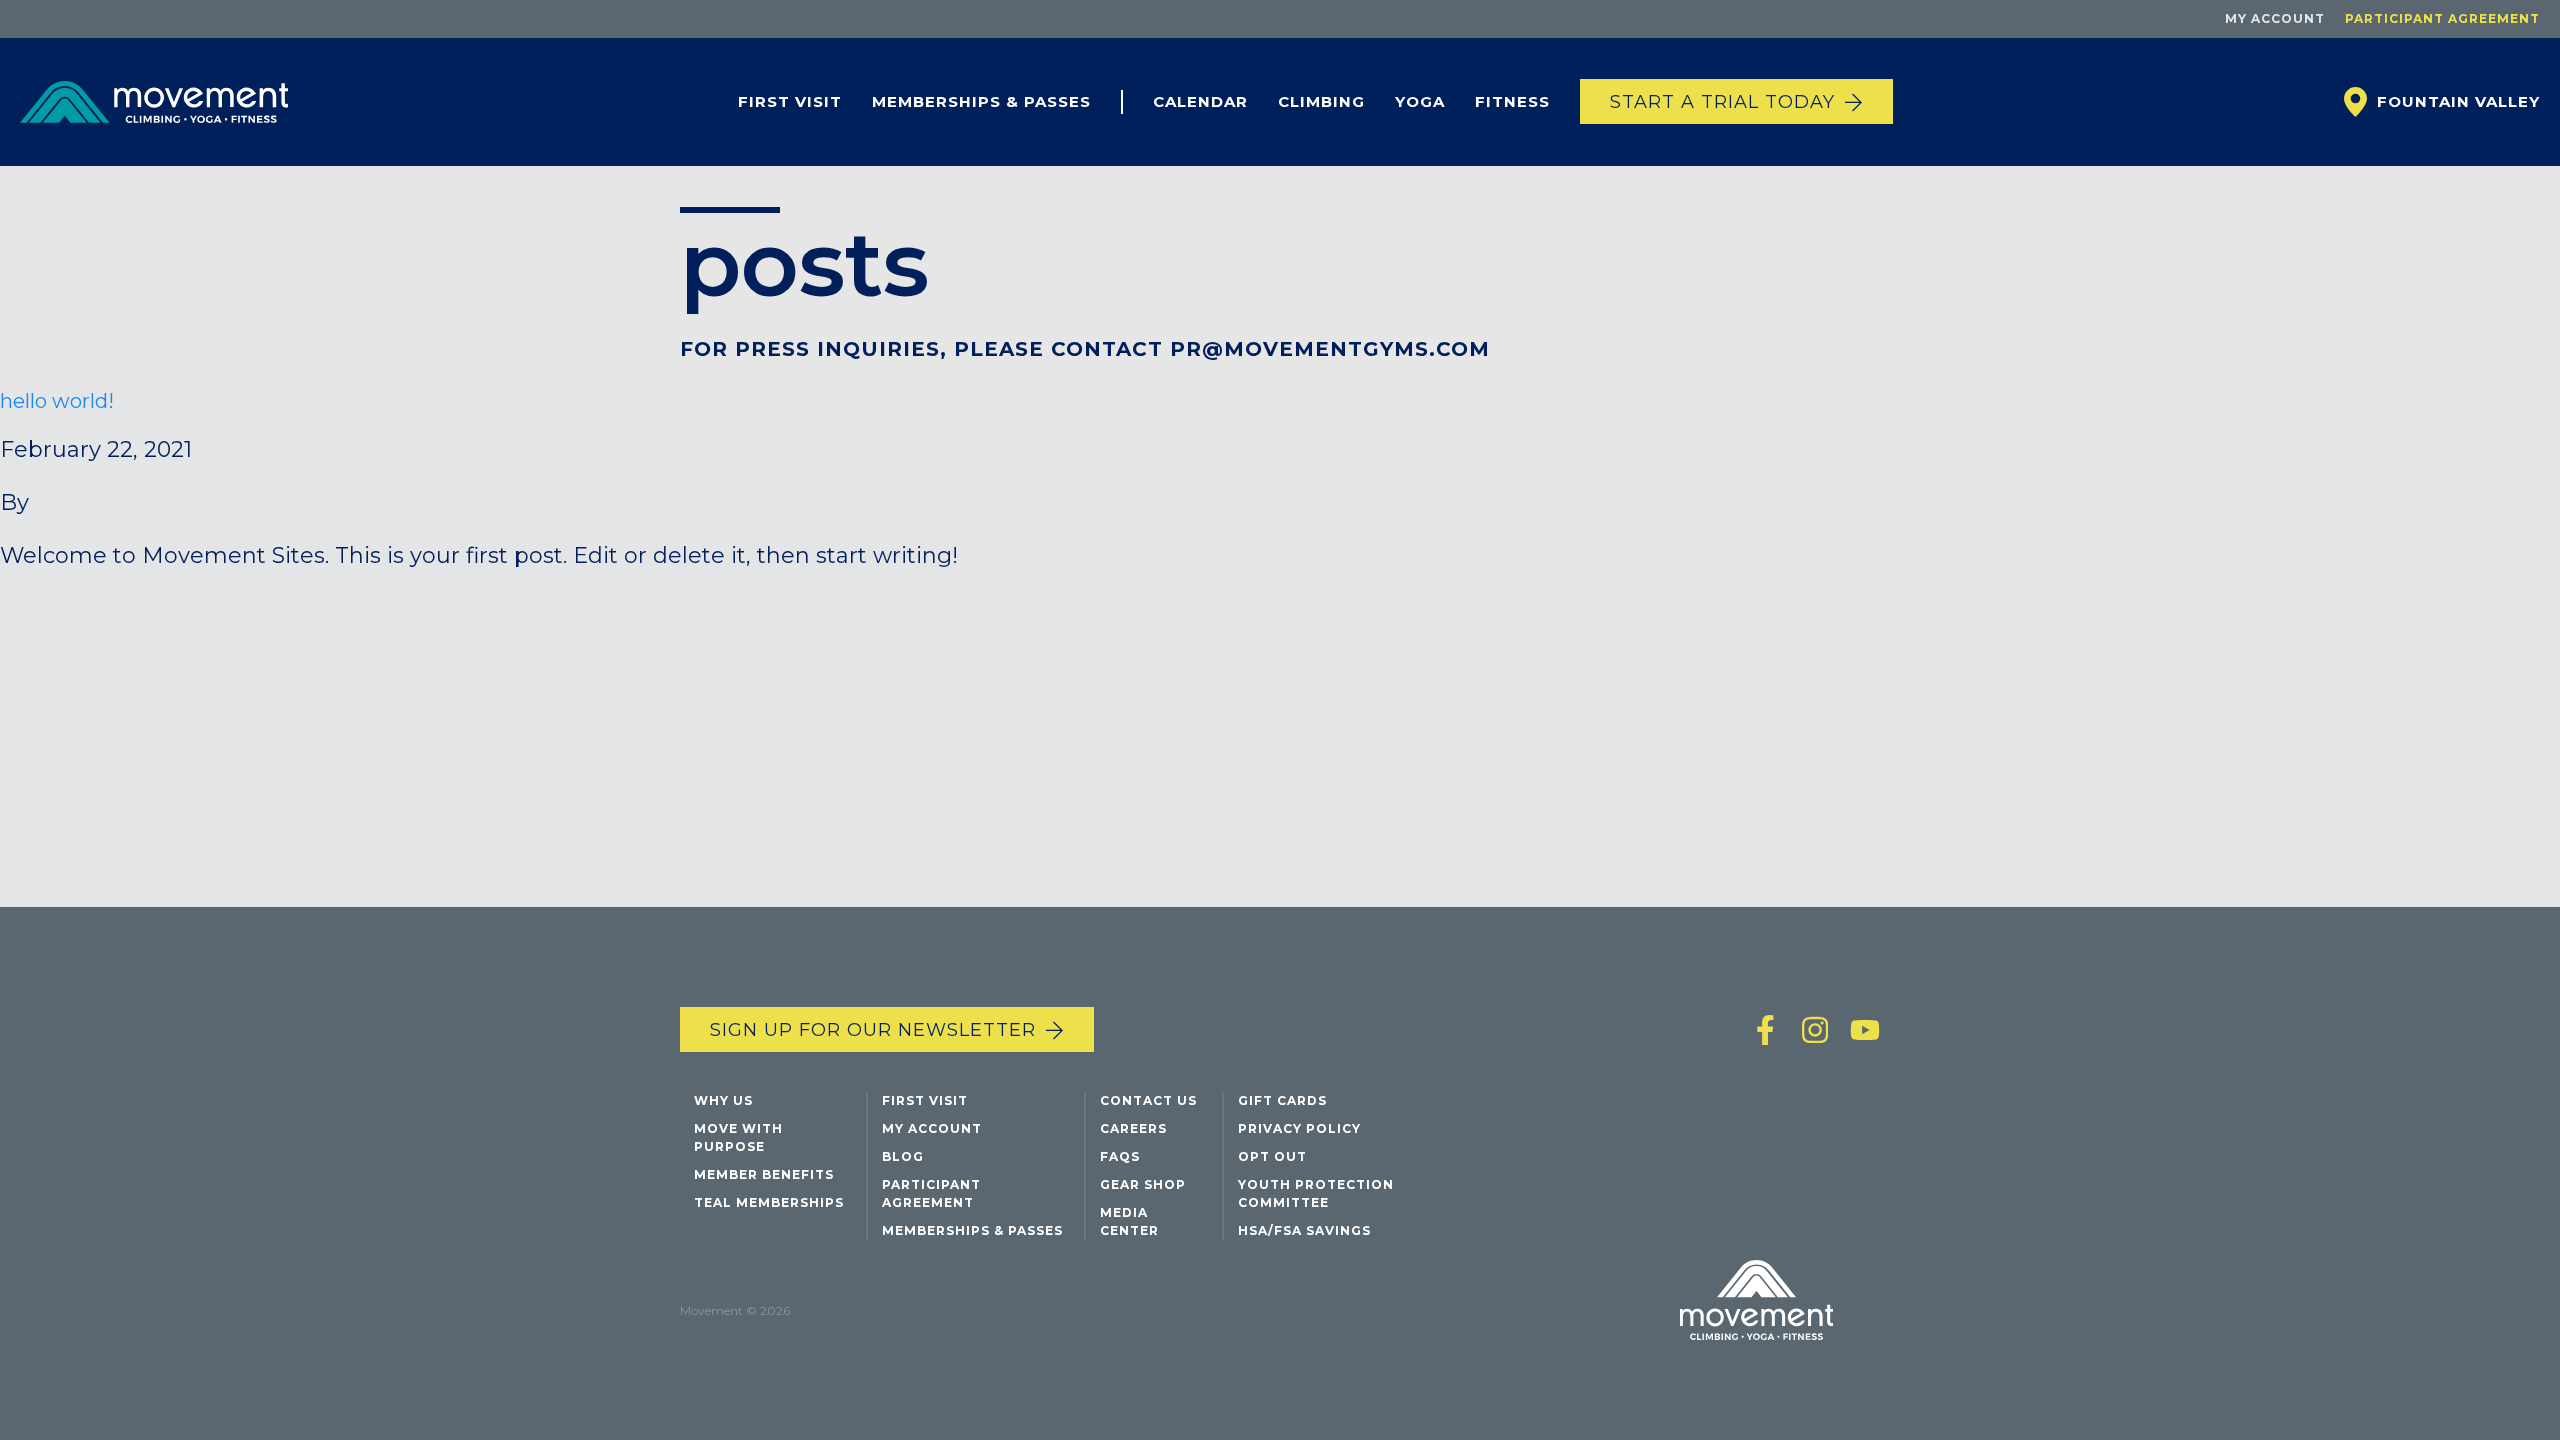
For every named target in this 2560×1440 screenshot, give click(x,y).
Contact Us (1148, 1100)
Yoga (1420, 101)
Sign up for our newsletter (873, 1030)
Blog (903, 1156)
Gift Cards (1282, 1100)
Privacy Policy (1299, 1128)
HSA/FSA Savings (1304, 1230)
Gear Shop (1143, 1184)
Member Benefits (764, 1174)
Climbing (1321, 101)
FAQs (1120, 1156)
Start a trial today (1722, 102)
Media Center (1129, 1221)
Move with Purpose (738, 1137)
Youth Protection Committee (1316, 1193)
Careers (1133, 1128)
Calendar (1200, 101)
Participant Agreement (2442, 18)
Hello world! (57, 401)
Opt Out (1272, 1156)
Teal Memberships (769, 1202)
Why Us (723, 1100)
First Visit (790, 101)
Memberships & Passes (981, 101)
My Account (2275, 18)
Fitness (1512, 101)
